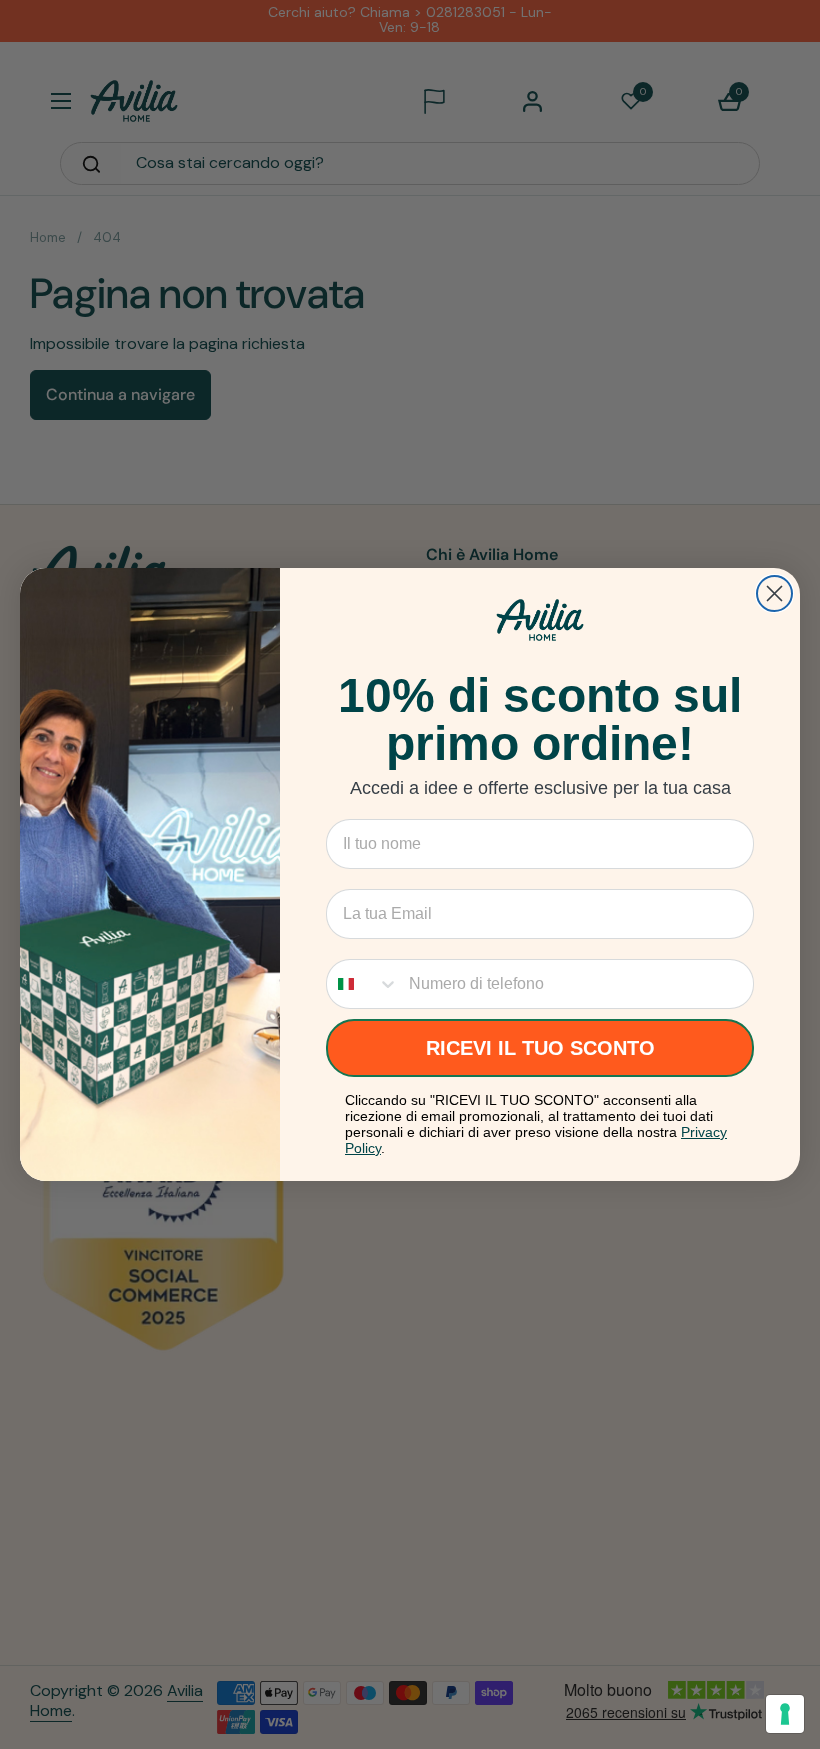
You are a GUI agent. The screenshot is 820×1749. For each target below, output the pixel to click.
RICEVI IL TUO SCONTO (540, 1048)
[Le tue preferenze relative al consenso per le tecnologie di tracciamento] (785, 1714)
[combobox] (363, 984)
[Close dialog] (774, 593)
